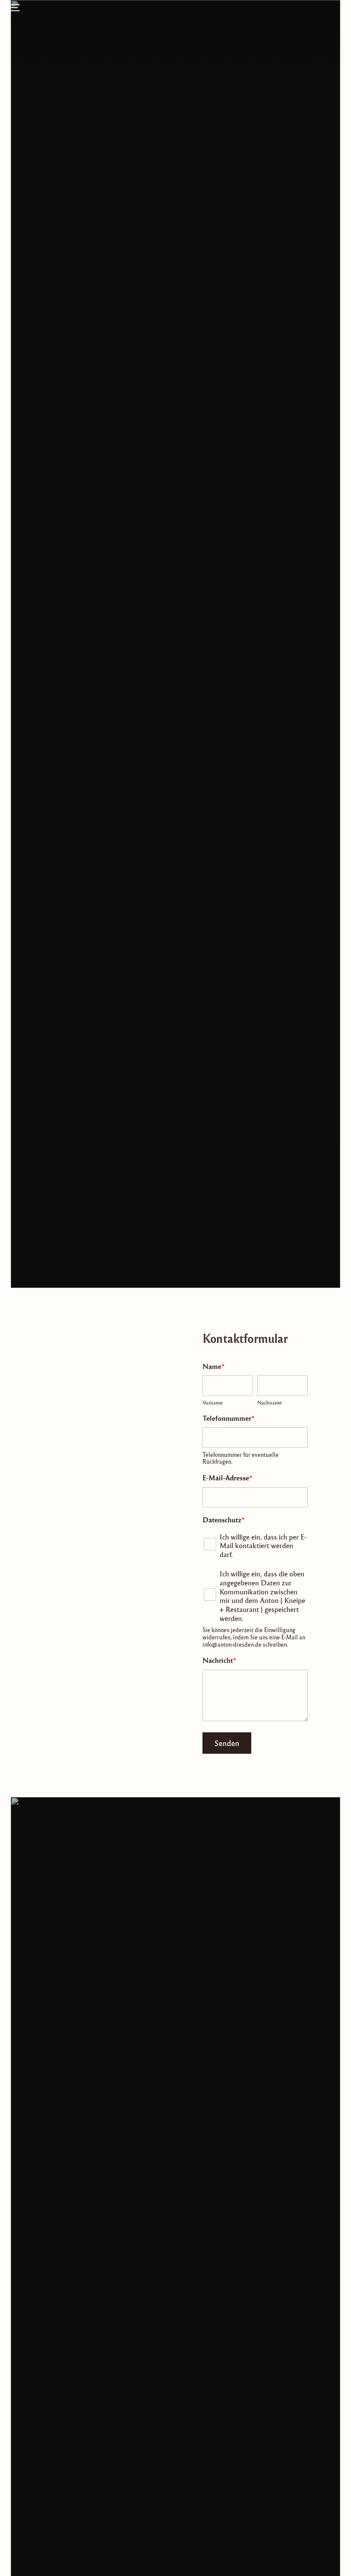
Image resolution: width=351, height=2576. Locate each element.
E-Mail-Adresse (228, 1478)
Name (214, 1366)
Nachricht (219, 1660)
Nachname (269, 1403)
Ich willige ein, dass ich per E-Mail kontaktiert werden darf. (263, 1546)
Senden (227, 1743)
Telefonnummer (229, 1418)
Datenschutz (224, 1520)
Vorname (213, 1403)
